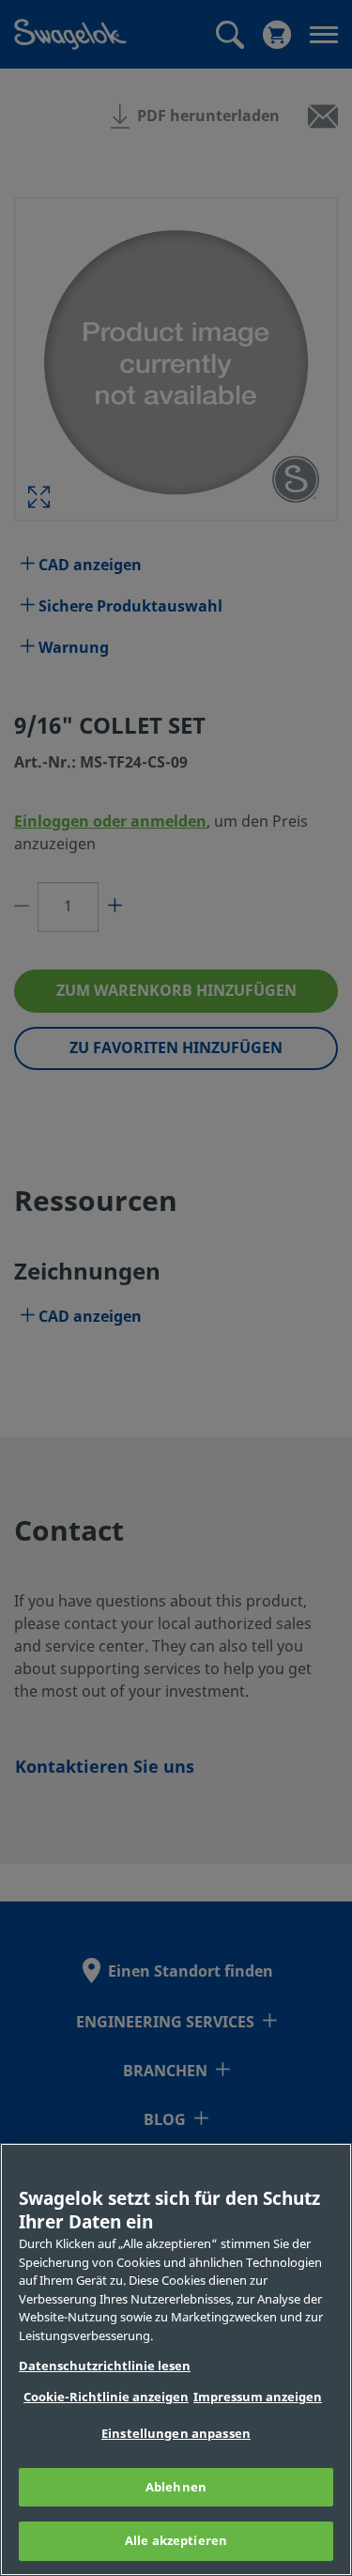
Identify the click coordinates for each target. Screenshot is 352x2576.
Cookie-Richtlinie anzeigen (106, 2397)
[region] (176, 2359)
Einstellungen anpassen (176, 2434)
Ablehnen (176, 2487)
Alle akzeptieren (176, 2541)
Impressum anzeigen (258, 2397)
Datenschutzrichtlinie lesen (105, 2366)
